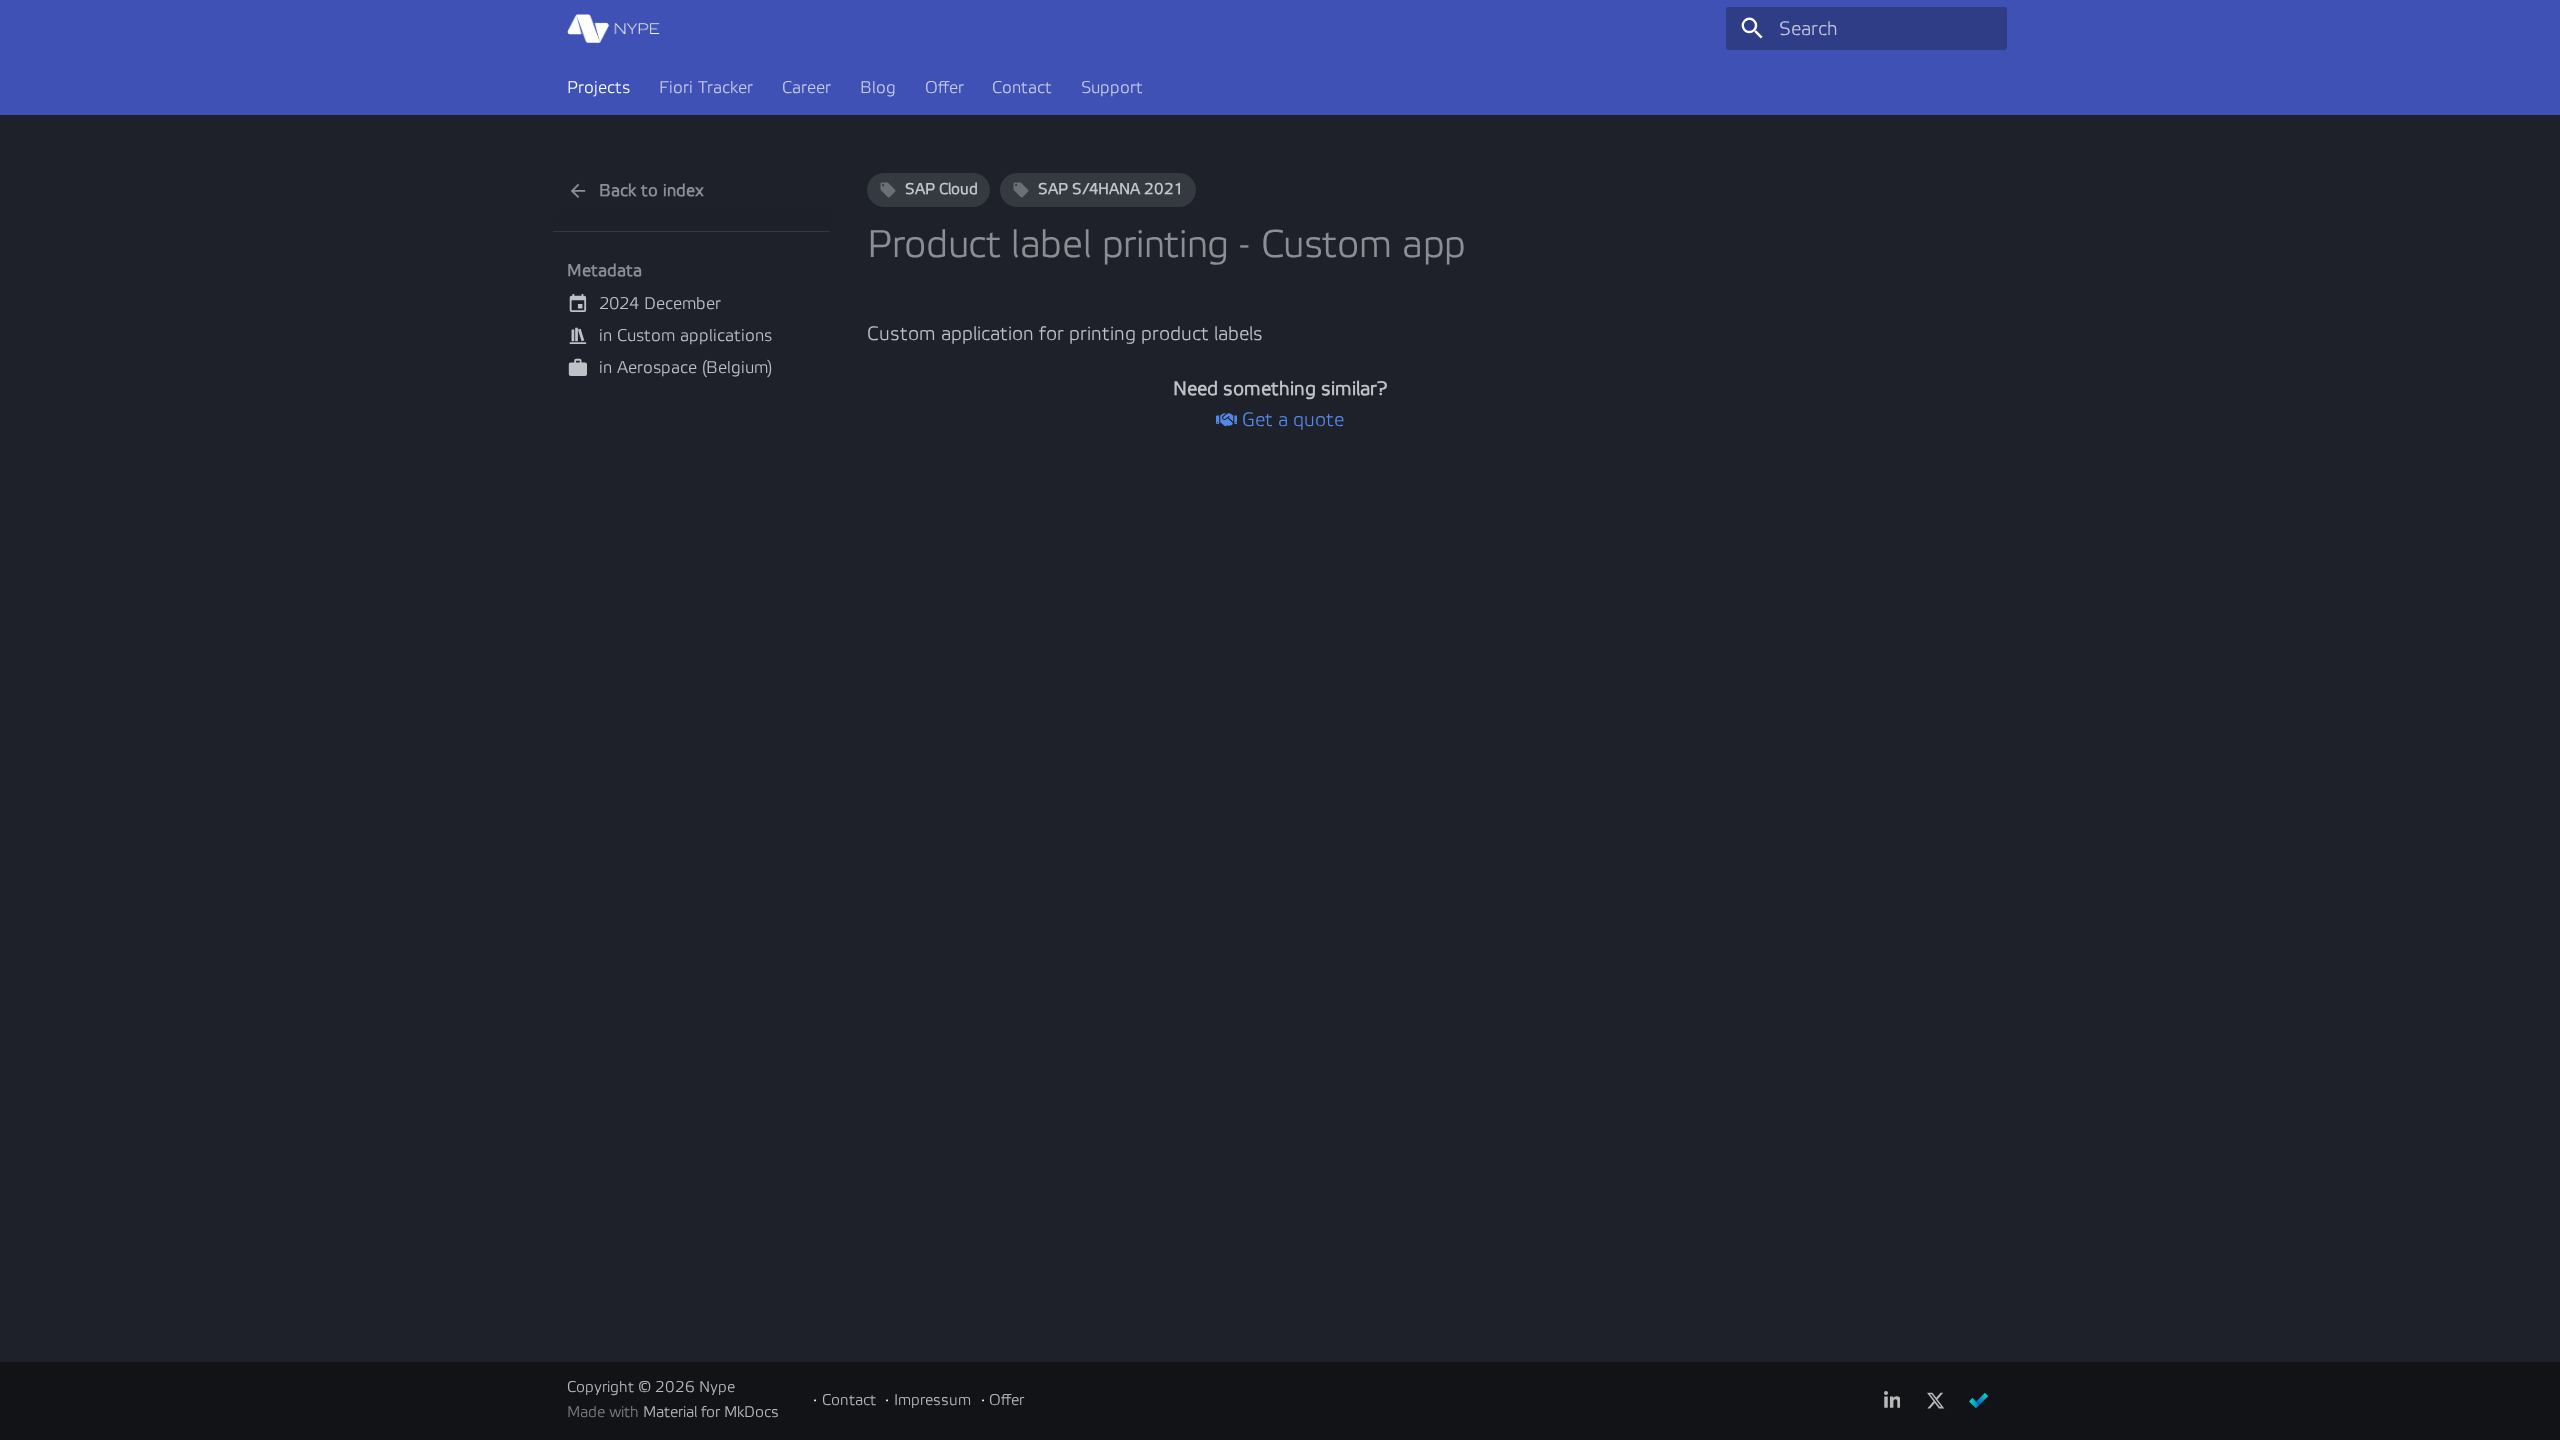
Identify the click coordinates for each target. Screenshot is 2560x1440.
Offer (943, 87)
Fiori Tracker (706, 87)
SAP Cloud (941, 189)
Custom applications (694, 335)
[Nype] (614, 29)
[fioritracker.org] (1978, 1400)
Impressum (932, 1400)
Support (1112, 87)
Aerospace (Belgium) (694, 367)
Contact (1022, 87)
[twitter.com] (1935, 1400)
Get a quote (1290, 420)
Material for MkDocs (711, 1412)
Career (806, 87)
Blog (878, 87)
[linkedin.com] (1892, 1400)
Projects (598, 87)
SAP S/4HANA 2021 (1111, 189)
